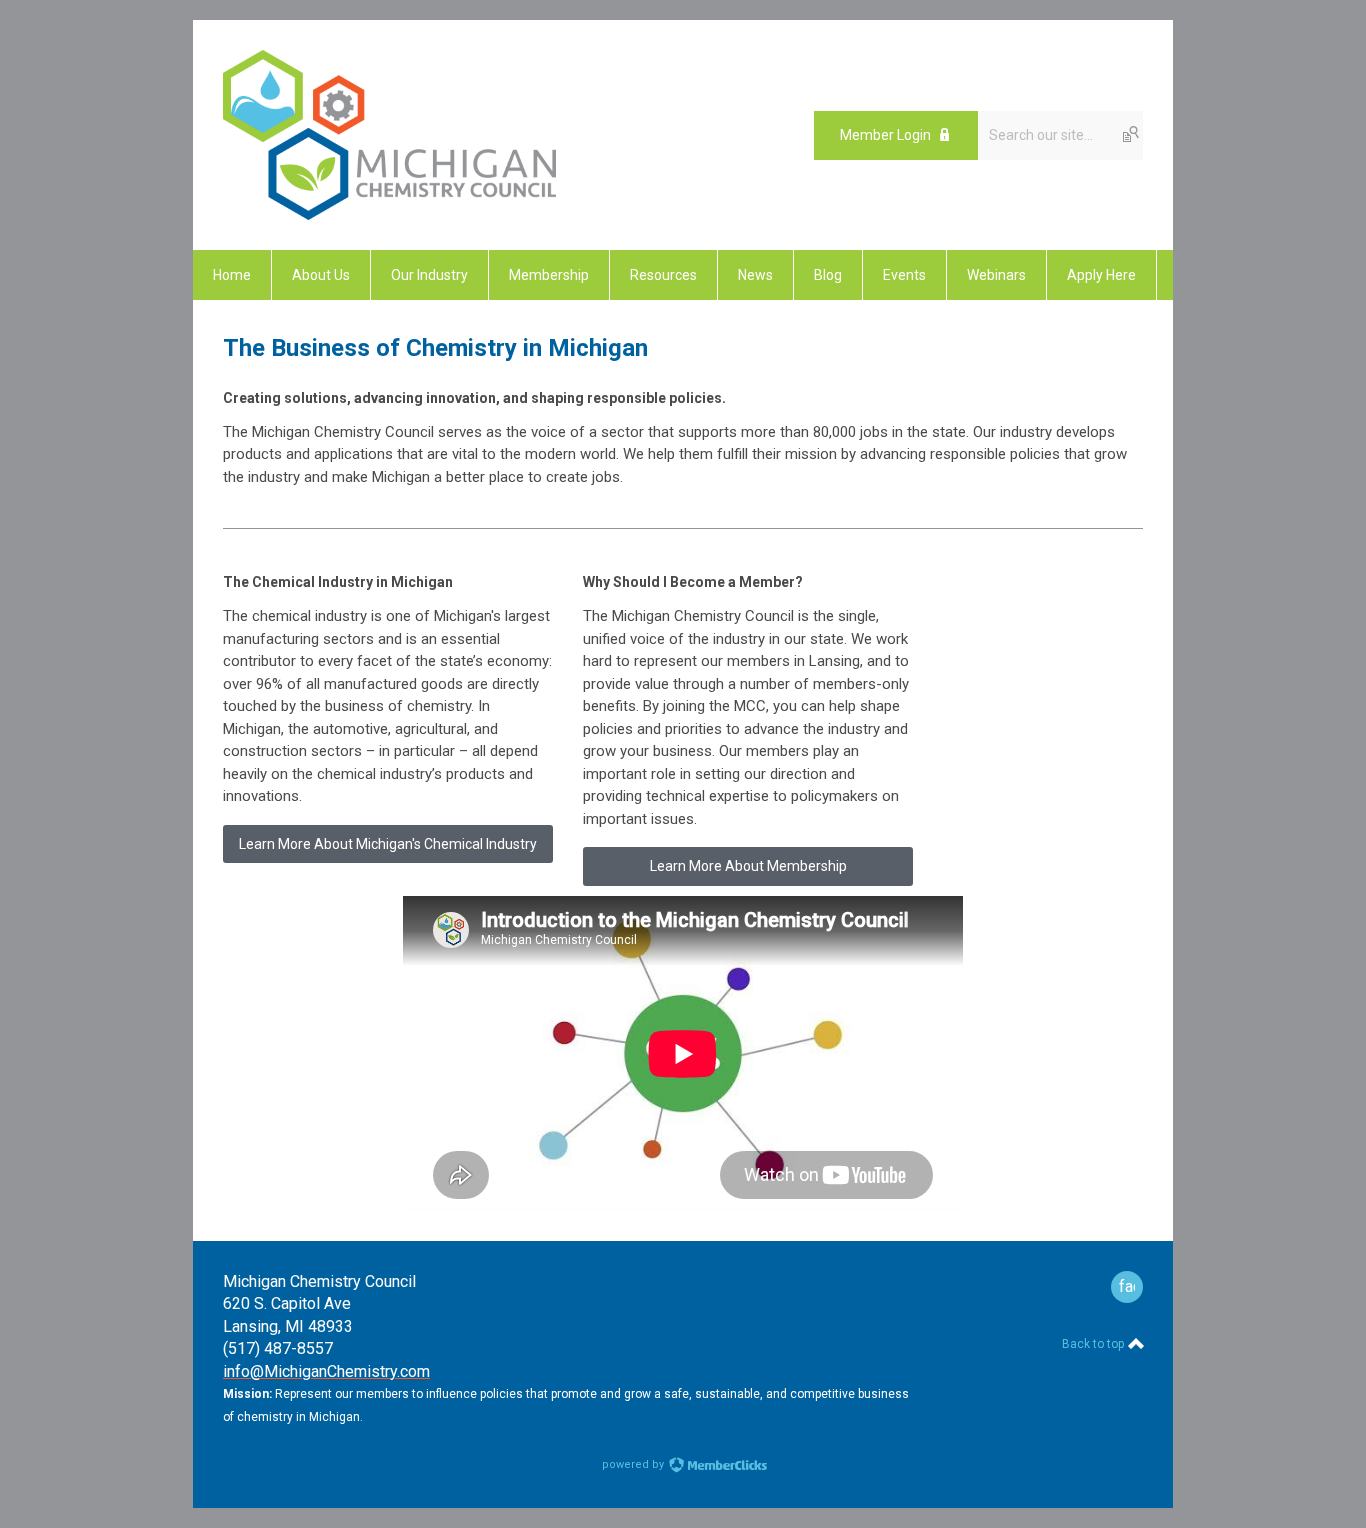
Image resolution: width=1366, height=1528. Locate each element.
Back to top (1094, 1344)
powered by (634, 1464)
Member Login (885, 135)
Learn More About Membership (748, 866)
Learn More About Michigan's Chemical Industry (388, 844)
